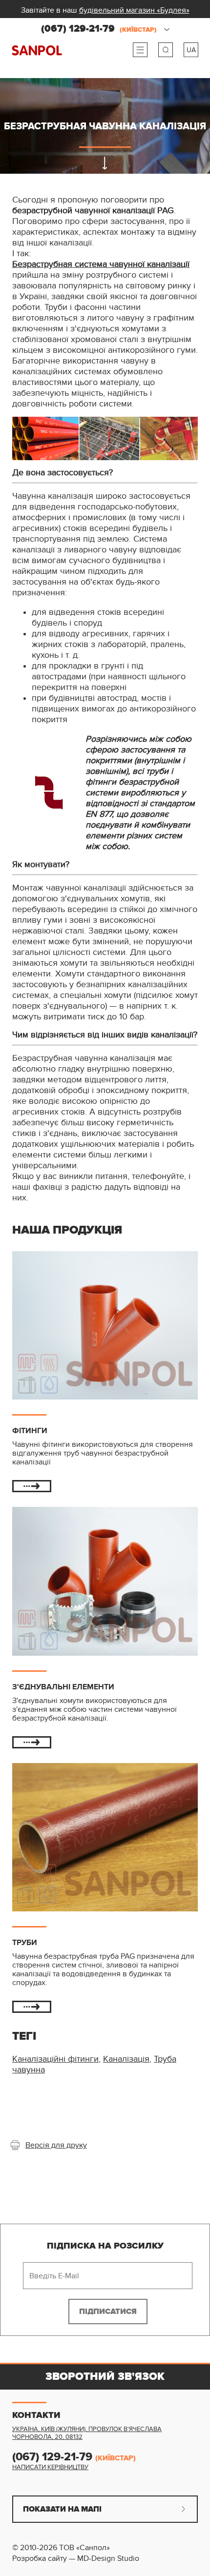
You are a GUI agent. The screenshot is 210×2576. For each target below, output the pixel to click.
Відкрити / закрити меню (140, 50)
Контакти (36, 2415)
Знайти (166, 50)
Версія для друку (56, 2145)
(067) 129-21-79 (99, 29)
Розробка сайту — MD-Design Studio (76, 2558)
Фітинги (30, 1431)
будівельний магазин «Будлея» (134, 10)
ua (191, 50)
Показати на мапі (62, 2509)
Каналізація (126, 2059)
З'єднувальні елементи (63, 1687)
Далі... (32, 1486)
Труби (25, 1943)
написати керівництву (50, 2467)
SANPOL (37, 51)
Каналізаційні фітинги (55, 2059)
